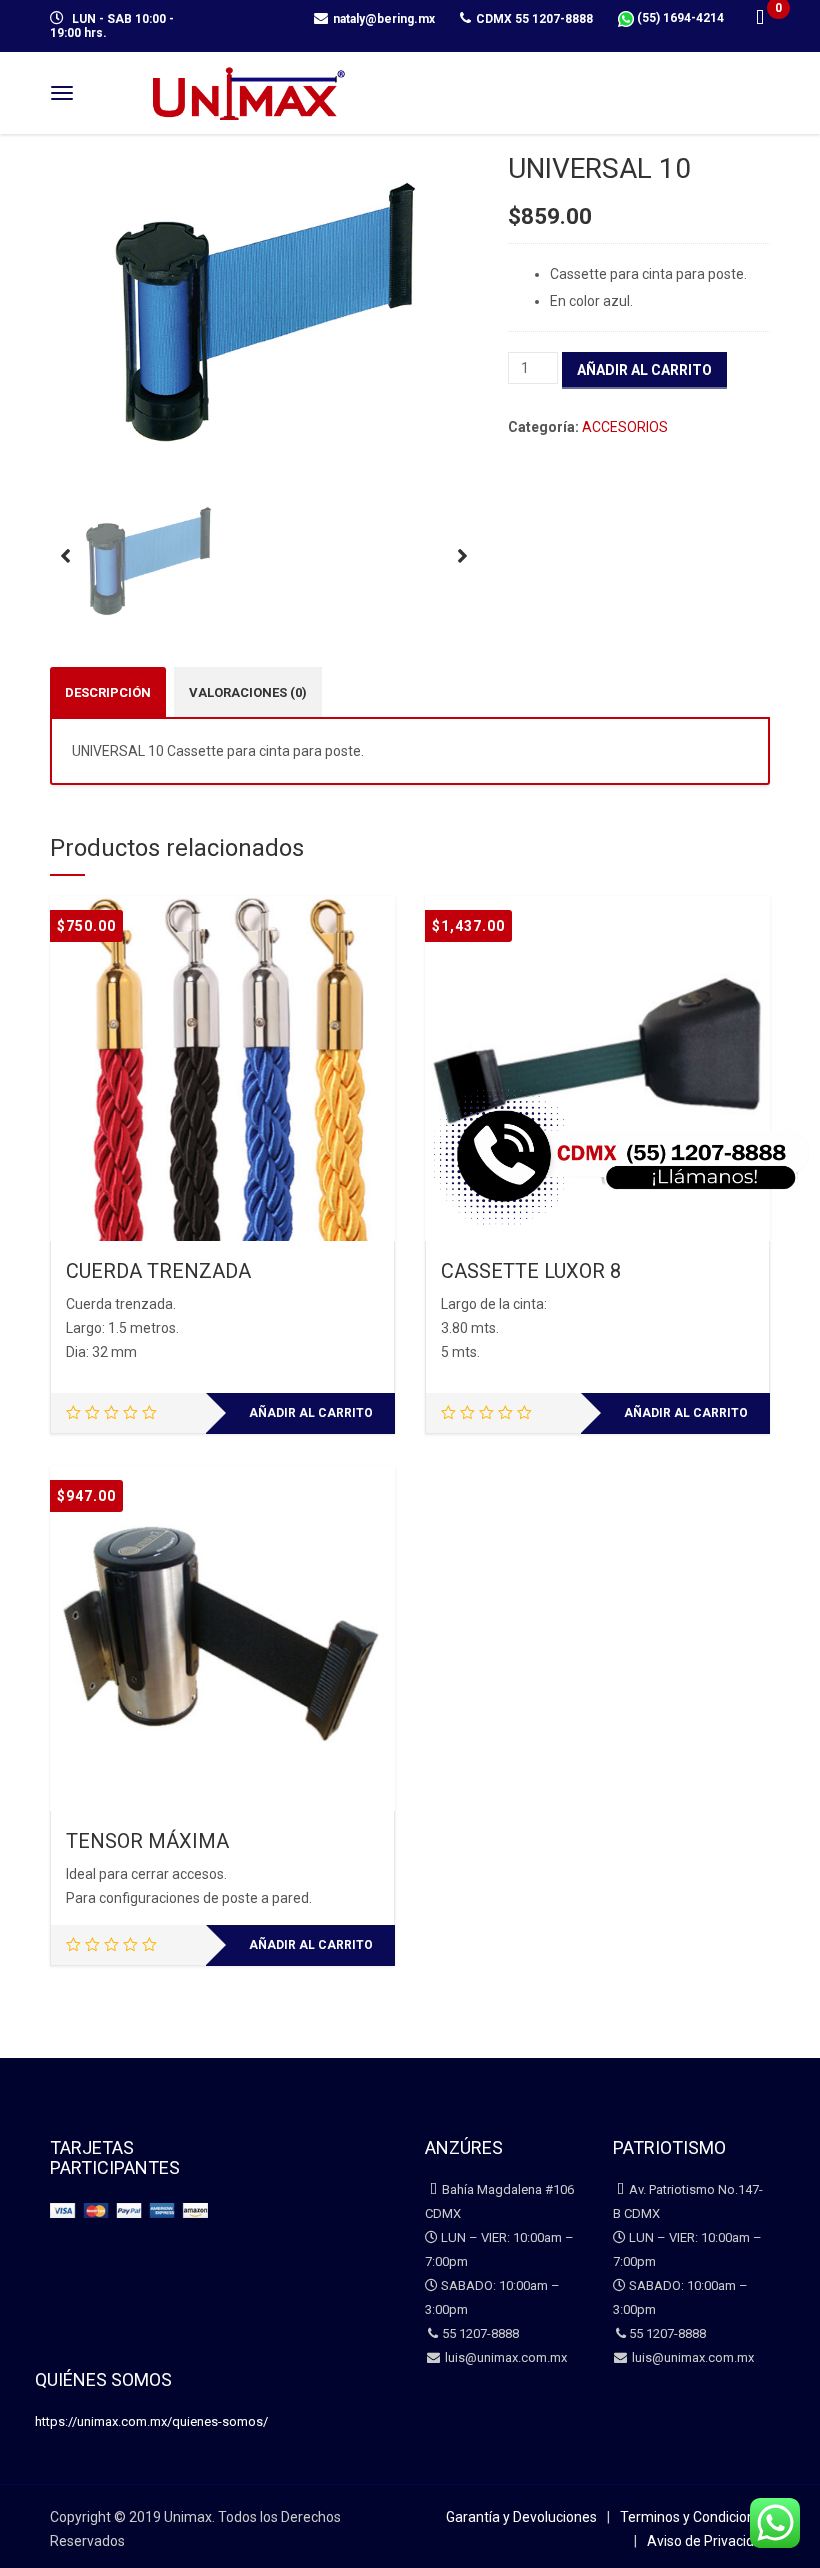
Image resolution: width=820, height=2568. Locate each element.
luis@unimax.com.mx (504, 2357)
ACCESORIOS (625, 427)
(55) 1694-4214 (679, 18)
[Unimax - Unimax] (249, 90)
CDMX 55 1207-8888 (534, 19)
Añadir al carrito (644, 370)
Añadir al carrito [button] (311, 1413)
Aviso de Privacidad (708, 2541)
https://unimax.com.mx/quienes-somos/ (151, 2421)
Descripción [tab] (108, 692)
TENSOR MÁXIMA (147, 1841)
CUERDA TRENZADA (158, 1271)
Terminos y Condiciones (695, 2517)
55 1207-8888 (480, 2333)
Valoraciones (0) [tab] (248, 692)
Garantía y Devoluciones (521, 2517)
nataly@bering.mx (384, 19)
